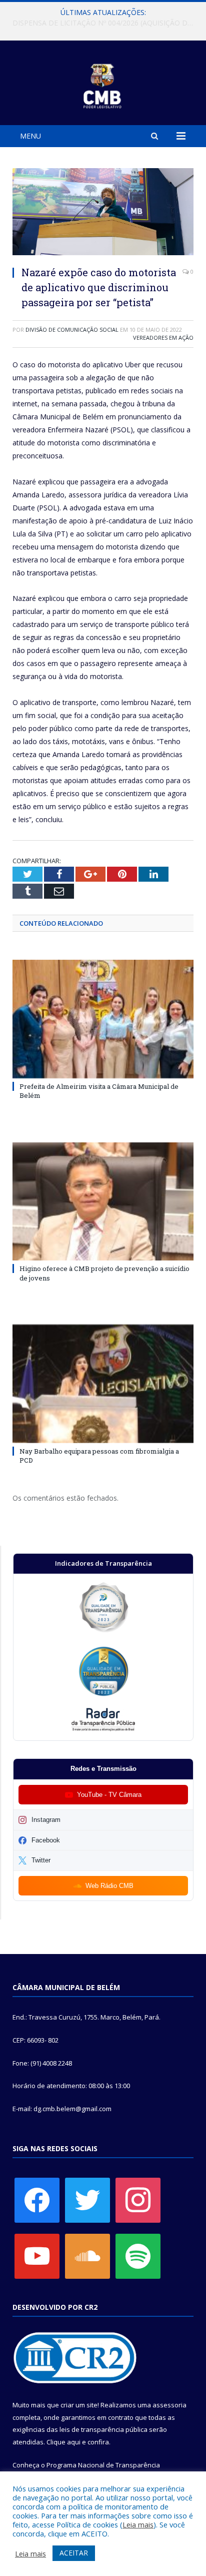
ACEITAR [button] (74, 2553)
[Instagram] (138, 2199)
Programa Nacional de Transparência (103, 2465)
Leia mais (138, 2524)
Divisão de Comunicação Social (72, 330)
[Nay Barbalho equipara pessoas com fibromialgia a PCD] (103, 1384)
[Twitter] (87, 2199)
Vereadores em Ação (163, 338)
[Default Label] (37, 2255)
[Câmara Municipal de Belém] (103, 84)
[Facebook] (37, 2199)
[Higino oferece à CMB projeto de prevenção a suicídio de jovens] (103, 1202)
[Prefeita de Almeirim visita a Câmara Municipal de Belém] (103, 1019)
